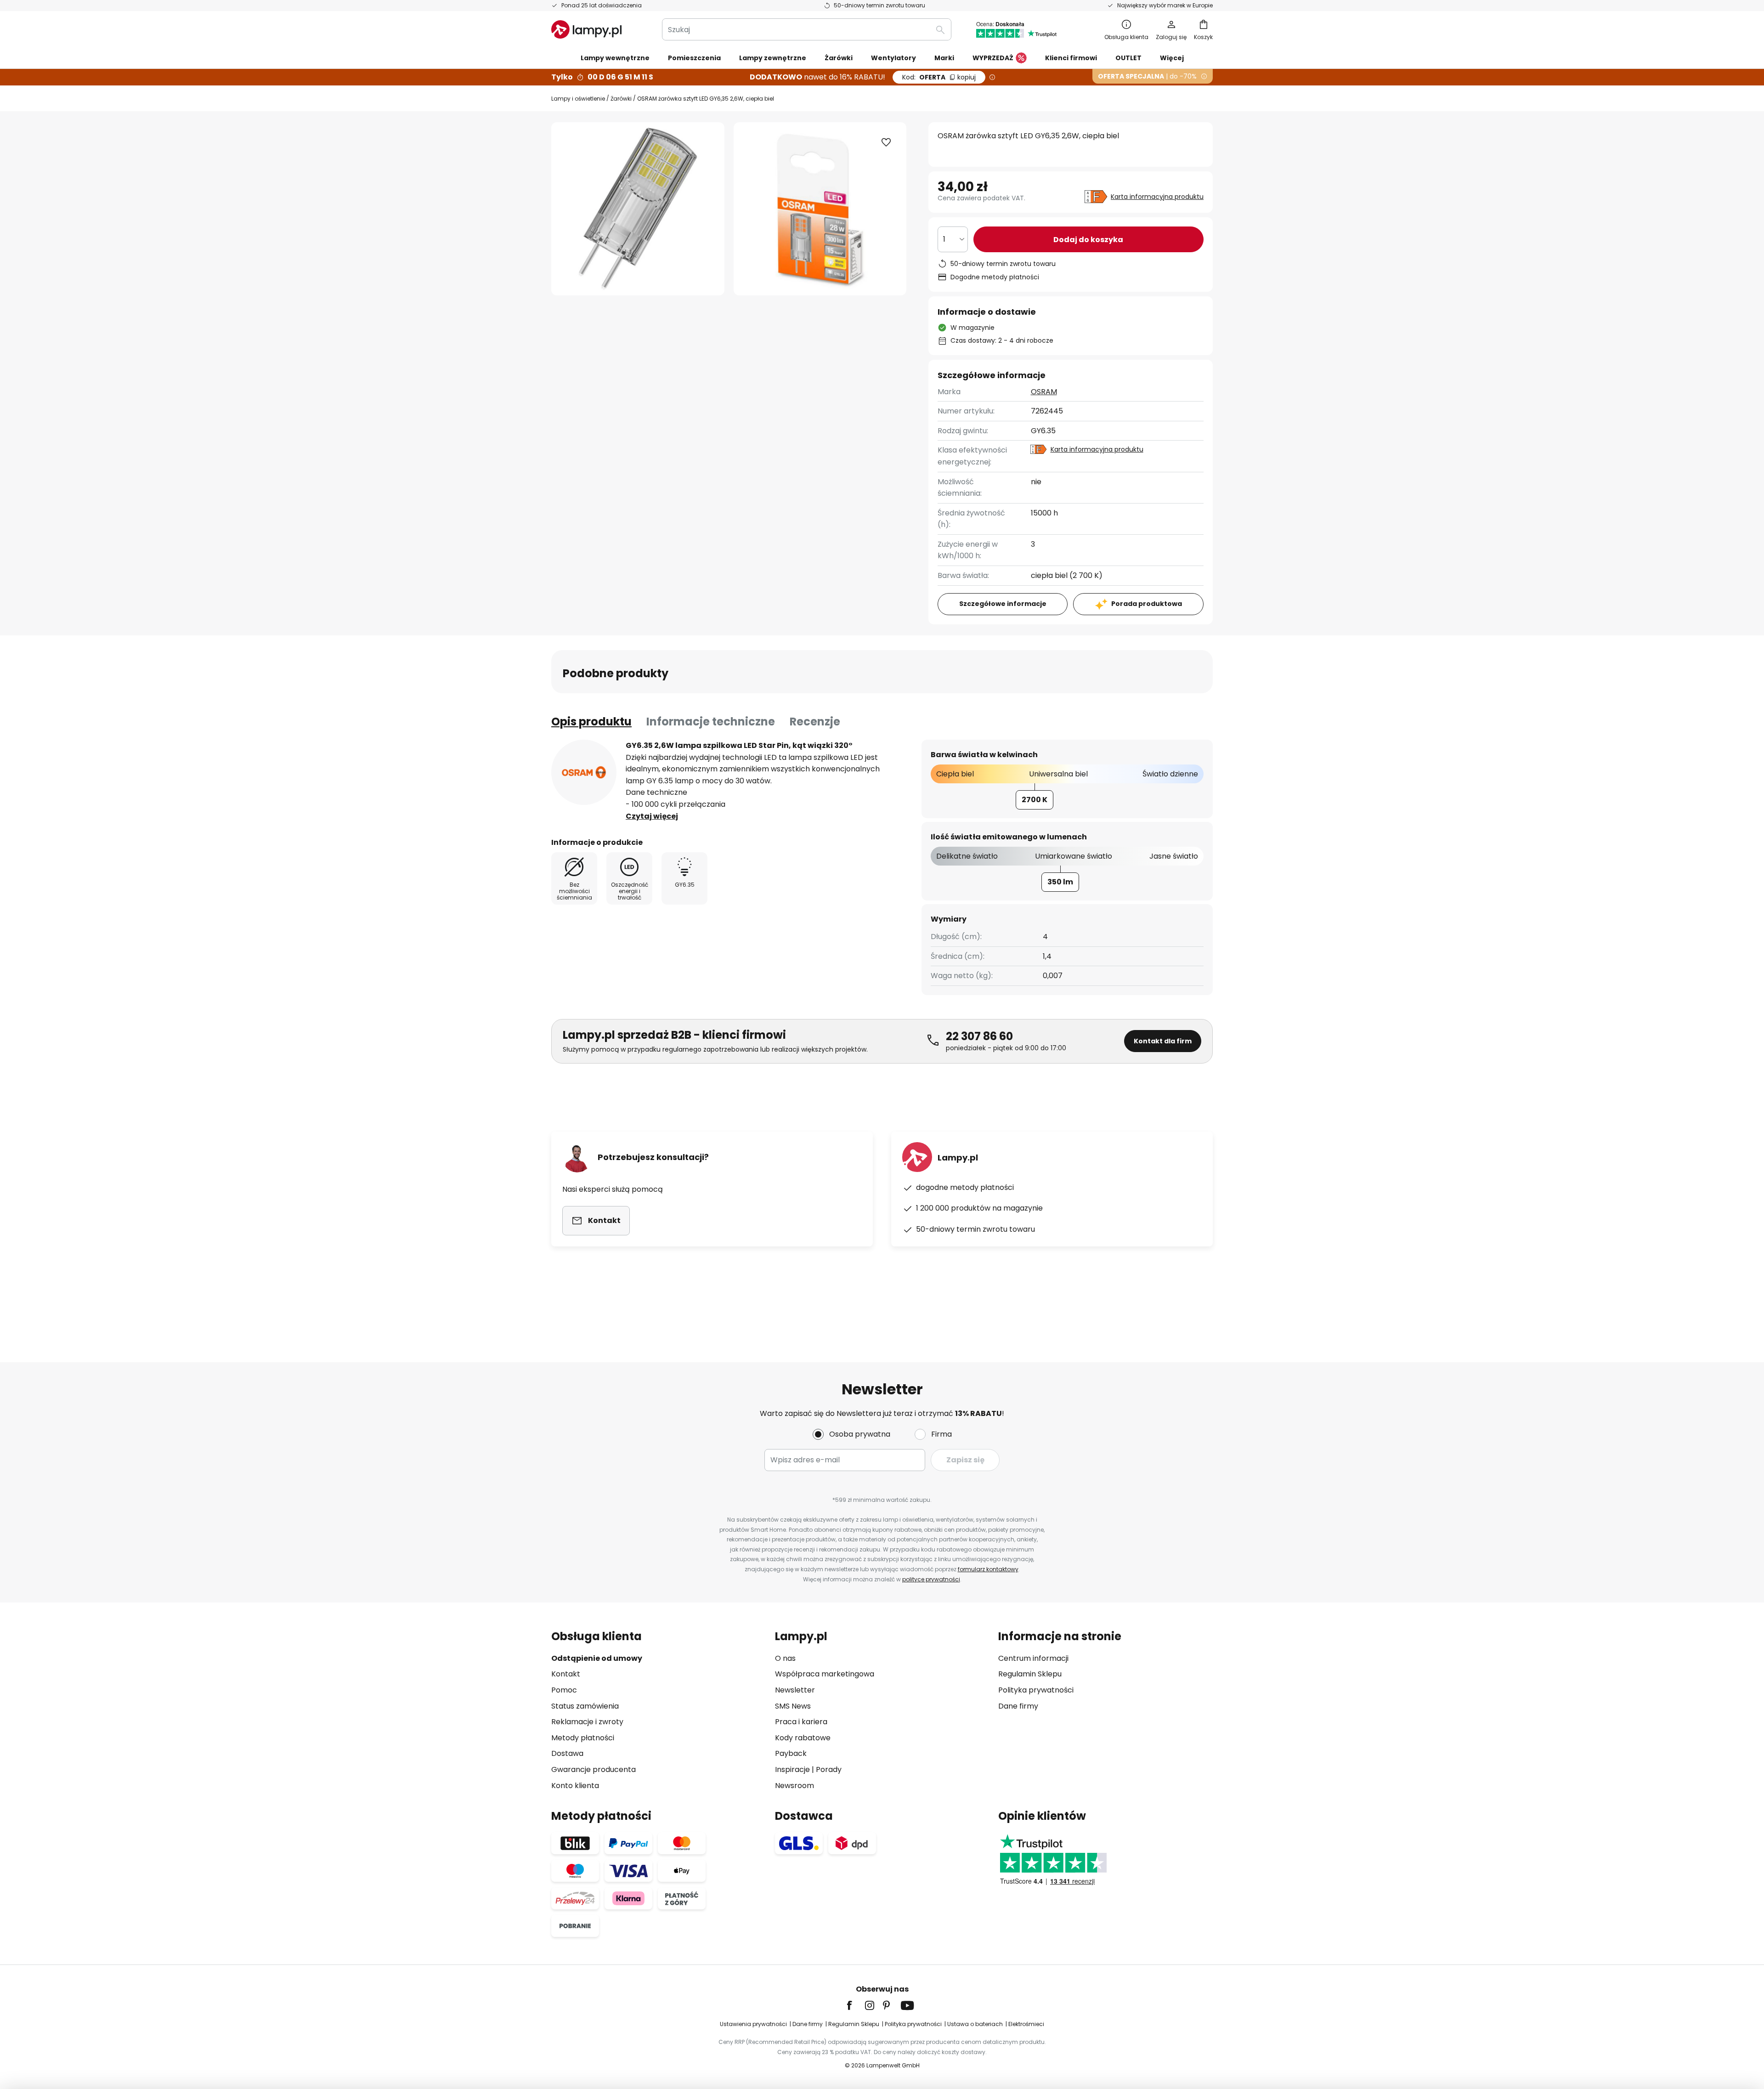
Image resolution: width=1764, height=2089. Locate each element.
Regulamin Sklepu (1030, 1674)
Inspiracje (792, 1769)
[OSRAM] (584, 772)
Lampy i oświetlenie (578, 99)
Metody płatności (583, 1738)
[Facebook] (855, 2005)
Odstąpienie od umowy (597, 1658)
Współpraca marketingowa (825, 1674)
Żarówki (621, 99)
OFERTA (939, 77)
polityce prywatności (931, 1579)
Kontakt (566, 1674)
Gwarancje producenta (594, 1769)
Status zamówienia (585, 1706)
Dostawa (567, 1753)
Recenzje (815, 722)
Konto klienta (575, 1786)
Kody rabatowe (803, 1738)
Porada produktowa (1147, 604)
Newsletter (795, 1690)
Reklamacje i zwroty (587, 1722)
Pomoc (564, 1690)
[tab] (591, 722)
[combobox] (807, 29)
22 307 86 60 (979, 1036)
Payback (791, 1753)
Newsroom (794, 1786)
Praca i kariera (801, 1722)
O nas (785, 1658)
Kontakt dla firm (1163, 1041)
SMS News (793, 1706)
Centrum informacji (1033, 1658)
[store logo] (586, 29)
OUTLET (1128, 58)
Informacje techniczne (711, 722)
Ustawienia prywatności (753, 2024)
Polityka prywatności (1036, 1690)
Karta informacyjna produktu (1157, 197)
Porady (829, 1769)
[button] (886, 142)
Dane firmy (1018, 1706)
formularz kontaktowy (988, 1569)
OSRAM (1044, 392)
